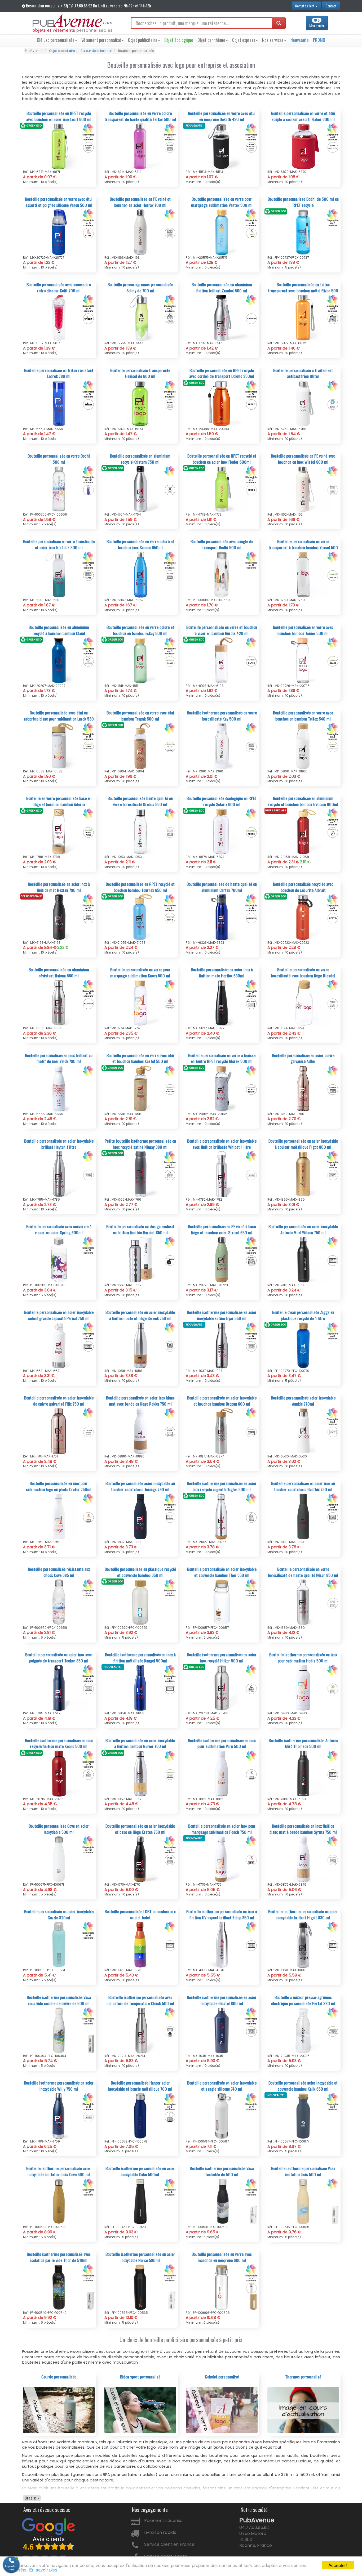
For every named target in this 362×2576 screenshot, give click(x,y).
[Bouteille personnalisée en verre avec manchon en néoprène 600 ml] (222, 2287)
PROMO (319, 40)
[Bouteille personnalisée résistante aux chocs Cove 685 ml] (59, 1602)
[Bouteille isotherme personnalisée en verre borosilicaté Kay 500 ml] (222, 746)
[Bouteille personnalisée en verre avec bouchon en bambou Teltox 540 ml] (303, 746)
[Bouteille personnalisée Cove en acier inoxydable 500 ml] (59, 1859)
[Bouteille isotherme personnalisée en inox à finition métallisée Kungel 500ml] (140, 1688)
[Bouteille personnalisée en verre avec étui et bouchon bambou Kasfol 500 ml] (140, 1088)
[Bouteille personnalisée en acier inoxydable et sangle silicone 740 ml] (222, 2116)
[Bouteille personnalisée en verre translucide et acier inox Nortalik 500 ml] (59, 574)
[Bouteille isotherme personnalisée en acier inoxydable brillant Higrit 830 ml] (303, 1944)
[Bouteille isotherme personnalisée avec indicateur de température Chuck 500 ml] (140, 2030)
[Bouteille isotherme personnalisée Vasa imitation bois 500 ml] (303, 2201)
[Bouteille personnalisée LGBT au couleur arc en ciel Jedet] (140, 1944)
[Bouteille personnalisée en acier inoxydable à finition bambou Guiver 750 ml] (140, 1773)
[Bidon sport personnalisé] (140, 2410)
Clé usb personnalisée (56, 40)
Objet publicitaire (143, 40)
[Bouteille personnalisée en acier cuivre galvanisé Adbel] (303, 1088)
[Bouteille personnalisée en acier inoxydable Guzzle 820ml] (59, 1944)
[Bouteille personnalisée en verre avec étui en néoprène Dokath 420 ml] (222, 146)
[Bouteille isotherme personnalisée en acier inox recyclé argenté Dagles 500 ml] (222, 1516)
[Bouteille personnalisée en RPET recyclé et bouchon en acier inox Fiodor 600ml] (222, 489)
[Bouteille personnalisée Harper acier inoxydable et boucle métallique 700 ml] (140, 2116)
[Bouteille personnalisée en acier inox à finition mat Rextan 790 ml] (59, 917)
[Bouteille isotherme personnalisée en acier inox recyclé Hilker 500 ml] (222, 1688)
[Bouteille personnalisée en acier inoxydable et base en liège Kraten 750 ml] (140, 1859)
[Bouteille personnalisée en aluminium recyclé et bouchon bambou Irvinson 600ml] (303, 831)
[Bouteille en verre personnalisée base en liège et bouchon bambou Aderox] (59, 831)
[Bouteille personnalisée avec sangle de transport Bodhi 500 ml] (222, 574)
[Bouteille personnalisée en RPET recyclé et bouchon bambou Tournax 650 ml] (140, 917)
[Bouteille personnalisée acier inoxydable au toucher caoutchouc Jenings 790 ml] (140, 1516)
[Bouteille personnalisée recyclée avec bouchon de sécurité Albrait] (303, 917)
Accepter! (338, 2565)
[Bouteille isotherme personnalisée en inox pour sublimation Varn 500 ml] (222, 1773)
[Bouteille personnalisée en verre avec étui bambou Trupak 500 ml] (140, 746)
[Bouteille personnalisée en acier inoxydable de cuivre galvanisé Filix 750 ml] (59, 1431)
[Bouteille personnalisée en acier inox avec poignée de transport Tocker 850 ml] (59, 1688)
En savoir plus (43, 2570)
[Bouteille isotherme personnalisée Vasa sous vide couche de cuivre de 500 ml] (59, 2030)
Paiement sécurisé (163, 2521)
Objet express (244, 40)
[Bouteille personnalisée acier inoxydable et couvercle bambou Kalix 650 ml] (303, 2116)
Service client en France (169, 2544)
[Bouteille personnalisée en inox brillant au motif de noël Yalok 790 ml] (59, 1088)
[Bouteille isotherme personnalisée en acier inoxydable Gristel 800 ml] (222, 2030)
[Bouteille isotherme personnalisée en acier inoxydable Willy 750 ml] (59, 2116)
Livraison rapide (160, 2532)
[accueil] (72, 24)
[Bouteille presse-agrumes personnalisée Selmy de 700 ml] (140, 317)
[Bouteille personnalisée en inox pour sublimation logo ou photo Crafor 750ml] (59, 1516)
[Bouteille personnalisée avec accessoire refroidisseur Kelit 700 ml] (59, 317)
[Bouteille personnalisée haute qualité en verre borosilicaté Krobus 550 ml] (140, 831)
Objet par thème (211, 40)
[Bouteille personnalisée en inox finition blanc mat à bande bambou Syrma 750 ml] (303, 1859)
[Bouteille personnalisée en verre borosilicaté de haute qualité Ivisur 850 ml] (303, 1602)
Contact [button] (331, 6)
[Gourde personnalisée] (59, 2410)
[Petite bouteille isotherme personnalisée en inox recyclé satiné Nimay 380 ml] (140, 1174)
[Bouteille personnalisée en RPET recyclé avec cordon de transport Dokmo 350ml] (222, 403)
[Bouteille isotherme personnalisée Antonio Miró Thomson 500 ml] (303, 1773)
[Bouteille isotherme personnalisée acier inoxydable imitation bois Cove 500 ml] (59, 2201)
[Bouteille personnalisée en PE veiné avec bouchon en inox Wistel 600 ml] (303, 489)
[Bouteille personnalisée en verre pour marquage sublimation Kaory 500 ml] (140, 1003)
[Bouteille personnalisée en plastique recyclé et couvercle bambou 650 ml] (140, 1602)
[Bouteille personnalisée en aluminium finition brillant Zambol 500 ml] (222, 317)
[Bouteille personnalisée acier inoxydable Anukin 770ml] (303, 1431)
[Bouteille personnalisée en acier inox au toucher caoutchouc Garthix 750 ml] (303, 1516)
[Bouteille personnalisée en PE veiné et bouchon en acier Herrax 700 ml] (140, 232)
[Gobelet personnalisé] (222, 2410)
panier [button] (317, 23)
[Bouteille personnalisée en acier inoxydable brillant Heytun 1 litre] (59, 1174)
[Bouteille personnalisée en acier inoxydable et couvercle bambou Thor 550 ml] (222, 1602)
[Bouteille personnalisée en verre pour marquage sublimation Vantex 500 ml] (222, 232)
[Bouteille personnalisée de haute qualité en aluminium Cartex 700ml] (222, 917)
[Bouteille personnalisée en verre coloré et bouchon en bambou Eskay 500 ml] (140, 660)
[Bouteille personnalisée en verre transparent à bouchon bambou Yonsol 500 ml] (303, 574)
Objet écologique (179, 40)
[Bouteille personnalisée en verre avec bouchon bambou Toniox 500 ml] (303, 660)
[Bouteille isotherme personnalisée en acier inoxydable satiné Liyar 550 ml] (222, 1345)
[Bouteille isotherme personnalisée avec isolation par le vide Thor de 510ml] (59, 2287)
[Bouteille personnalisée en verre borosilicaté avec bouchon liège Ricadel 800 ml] (303, 1003)
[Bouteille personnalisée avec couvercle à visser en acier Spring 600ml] (59, 1259)
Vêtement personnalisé (101, 40)
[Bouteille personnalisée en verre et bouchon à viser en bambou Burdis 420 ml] (222, 660)
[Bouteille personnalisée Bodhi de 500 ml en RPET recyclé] (303, 232)
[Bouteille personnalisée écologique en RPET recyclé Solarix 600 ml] (222, 831)
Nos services (273, 40)
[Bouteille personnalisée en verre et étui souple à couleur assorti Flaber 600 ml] (303, 146)
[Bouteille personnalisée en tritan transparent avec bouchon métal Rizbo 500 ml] (303, 317)
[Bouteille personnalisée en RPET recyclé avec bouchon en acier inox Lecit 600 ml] (59, 146)
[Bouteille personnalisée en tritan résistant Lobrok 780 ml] (59, 403)
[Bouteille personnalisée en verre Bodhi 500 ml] (59, 489)
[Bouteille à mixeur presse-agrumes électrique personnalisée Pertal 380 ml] (303, 2030)
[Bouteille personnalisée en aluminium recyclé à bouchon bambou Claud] (59, 660)
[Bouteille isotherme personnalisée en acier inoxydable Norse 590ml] (140, 2287)
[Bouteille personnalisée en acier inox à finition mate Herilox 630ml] (222, 1003)
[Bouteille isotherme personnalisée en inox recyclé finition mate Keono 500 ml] (59, 1773)
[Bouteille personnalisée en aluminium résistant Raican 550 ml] (59, 1003)
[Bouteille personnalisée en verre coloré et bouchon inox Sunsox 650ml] (140, 574)
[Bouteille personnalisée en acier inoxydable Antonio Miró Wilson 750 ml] (303, 1259)
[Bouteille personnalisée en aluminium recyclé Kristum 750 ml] (140, 489)
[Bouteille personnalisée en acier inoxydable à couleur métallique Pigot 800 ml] (303, 1174)
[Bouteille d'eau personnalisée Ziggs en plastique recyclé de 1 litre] (303, 1345)
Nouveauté (300, 40)
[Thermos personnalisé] (303, 2410)
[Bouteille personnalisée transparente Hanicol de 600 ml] (140, 403)
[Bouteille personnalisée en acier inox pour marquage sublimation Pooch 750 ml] (222, 1859)
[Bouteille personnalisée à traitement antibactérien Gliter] (303, 403)
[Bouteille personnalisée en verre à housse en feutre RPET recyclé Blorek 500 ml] (222, 1088)
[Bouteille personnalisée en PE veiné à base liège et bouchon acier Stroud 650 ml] (222, 1259)
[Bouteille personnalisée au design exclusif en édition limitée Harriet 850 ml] (140, 1259)
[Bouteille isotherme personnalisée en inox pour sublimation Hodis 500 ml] (303, 1688)
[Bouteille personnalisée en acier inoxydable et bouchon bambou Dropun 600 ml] (222, 1431)
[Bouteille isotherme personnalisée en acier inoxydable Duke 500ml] (140, 2201)
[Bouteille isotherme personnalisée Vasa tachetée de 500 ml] (222, 2201)
